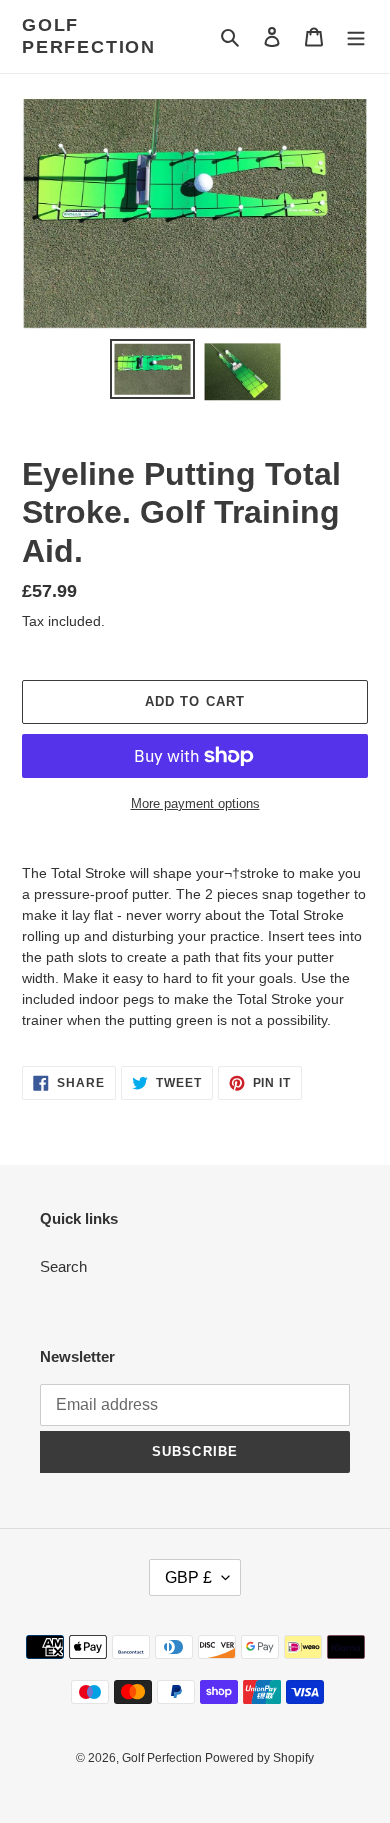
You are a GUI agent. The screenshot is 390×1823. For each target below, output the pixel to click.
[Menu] (356, 36)
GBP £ (188, 1577)
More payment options (195, 803)
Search (63, 1266)
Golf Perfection (89, 36)
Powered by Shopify (259, 1758)
